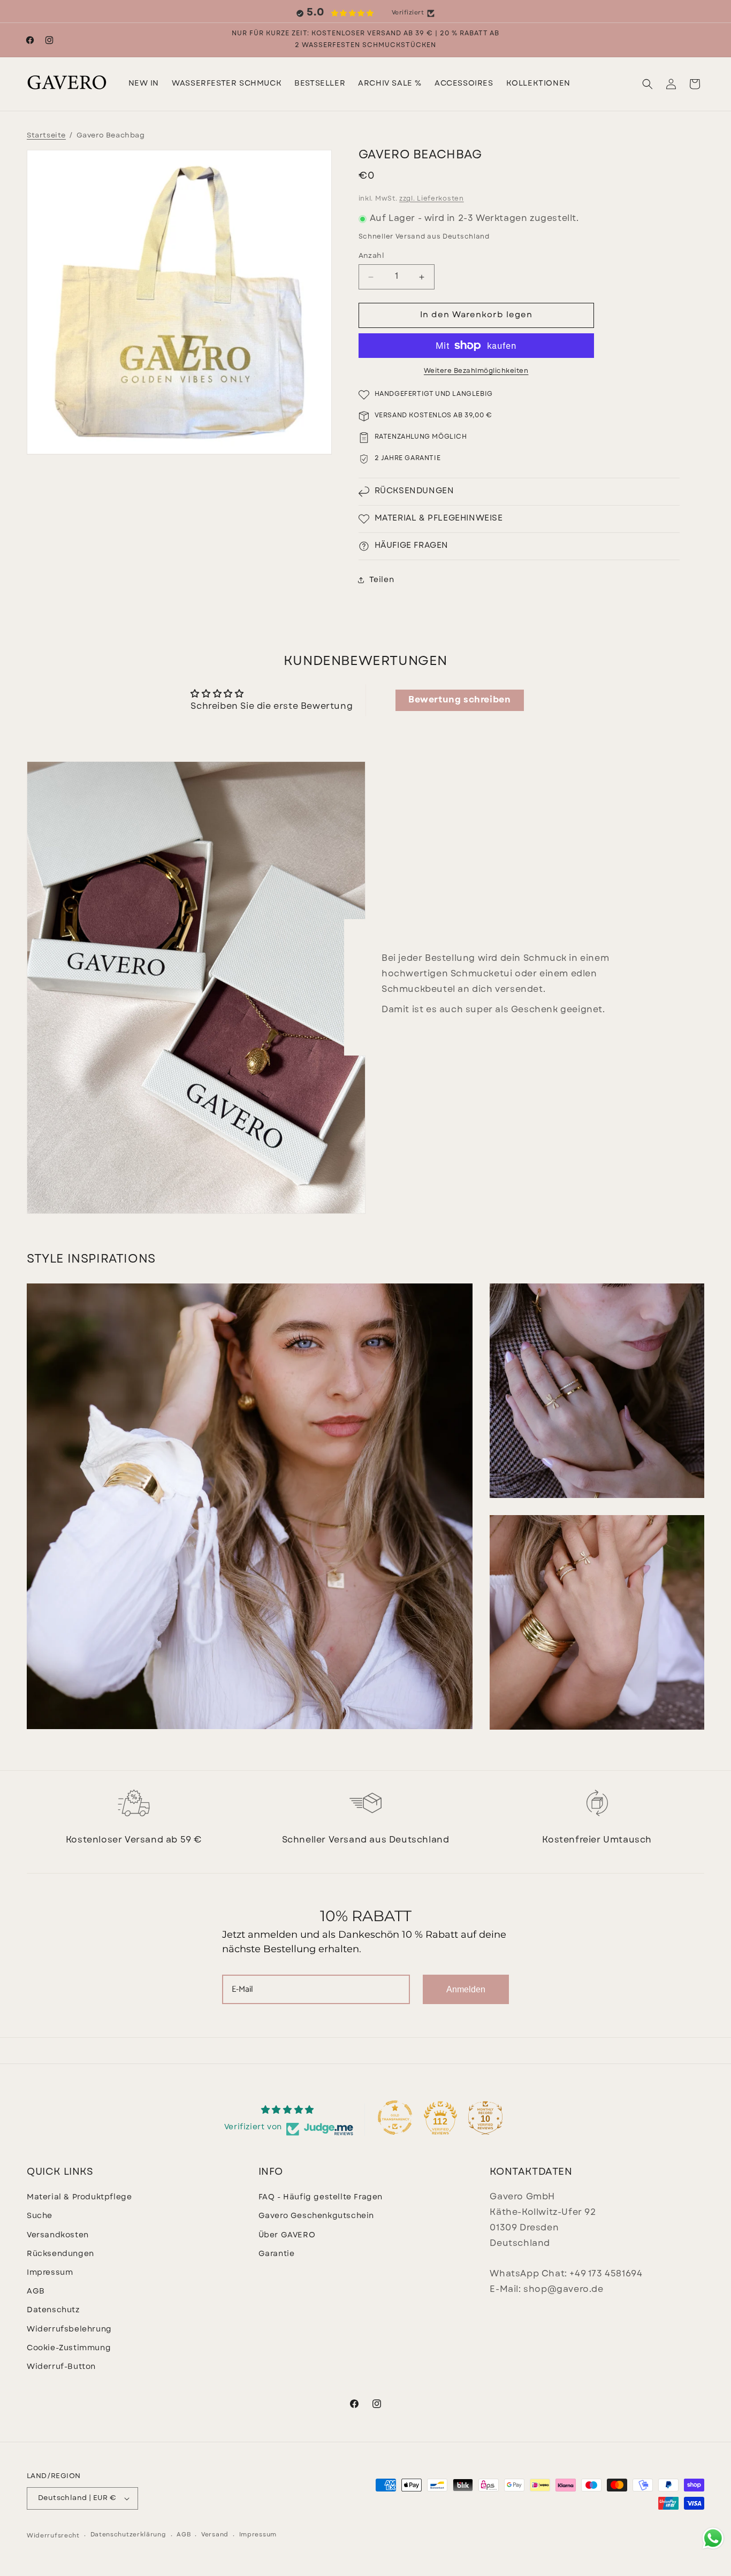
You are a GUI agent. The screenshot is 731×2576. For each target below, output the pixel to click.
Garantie (277, 2254)
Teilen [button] (382, 580)
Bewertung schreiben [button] (459, 700)
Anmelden (466, 1989)
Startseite (46, 136)
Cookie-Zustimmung (69, 2348)
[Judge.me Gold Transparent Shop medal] (395, 2118)
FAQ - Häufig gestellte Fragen (321, 2197)
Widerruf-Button (61, 2367)
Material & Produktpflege (79, 2197)
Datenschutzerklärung (128, 2535)
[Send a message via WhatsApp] (713, 2538)
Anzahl (371, 256)
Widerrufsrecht (53, 2536)
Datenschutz (53, 2310)
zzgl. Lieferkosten (432, 199)
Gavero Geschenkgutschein (316, 2216)
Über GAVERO (287, 2235)
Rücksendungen (60, 2254)
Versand (215, 2535)
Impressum (50, 2273)
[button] (227, 84)
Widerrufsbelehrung (69, 2330)
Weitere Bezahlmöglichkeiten (476, 371)
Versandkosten (58, 2235)
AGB (36, 2292)
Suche (40, 2216)
